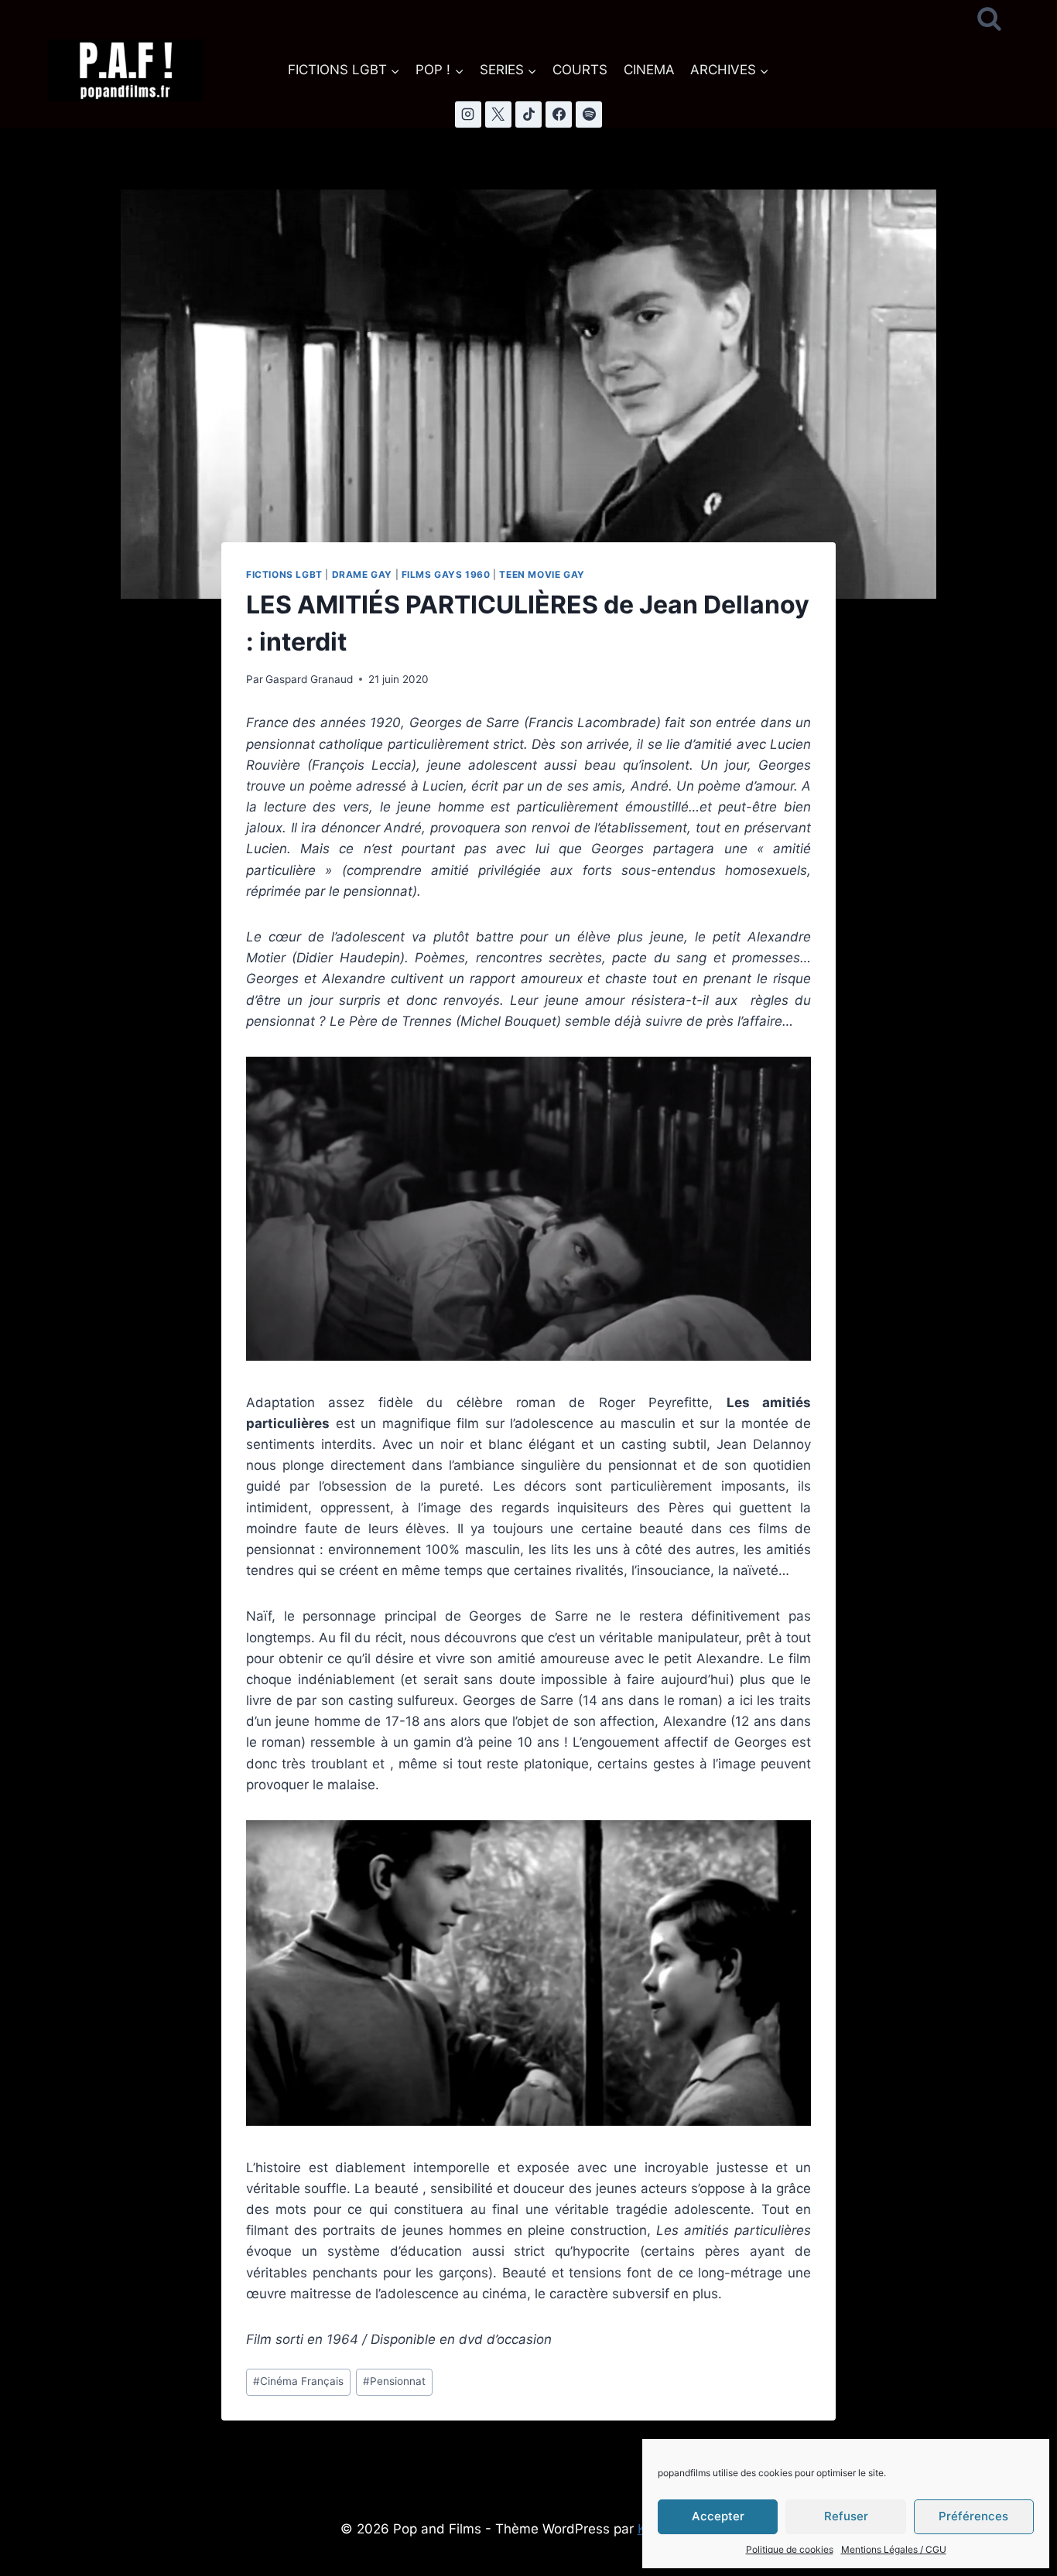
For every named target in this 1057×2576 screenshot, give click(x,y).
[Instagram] (468, 114)
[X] (498, 114)
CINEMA (649, 70)
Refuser (846, 2516)
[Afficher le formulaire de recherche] (989, 20)
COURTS (580, 70)
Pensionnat (394, 2381)
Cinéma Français (298, 2381)
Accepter (718, 2516)
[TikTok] (528, 114)
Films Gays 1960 (446, 574)
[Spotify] (589, 114)
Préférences (973, 2516)
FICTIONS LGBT (284, 574)
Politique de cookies (790, 2549)
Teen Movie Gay (542, 574)
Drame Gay (362, 574)
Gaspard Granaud (309, 679)
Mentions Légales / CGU (894, 2549)
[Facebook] (559, 114)
